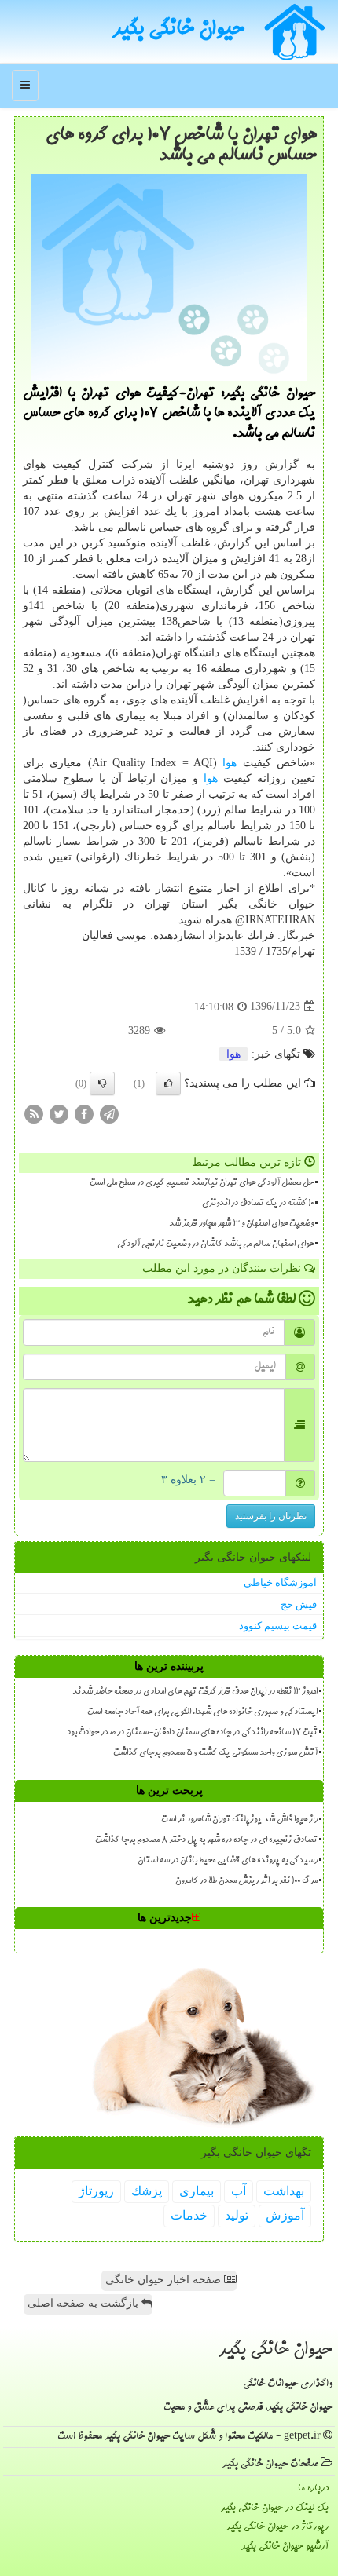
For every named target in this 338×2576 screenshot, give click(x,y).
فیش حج (299, 1604)
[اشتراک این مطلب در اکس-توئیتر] (59, 1113)
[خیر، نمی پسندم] (102, 1083)
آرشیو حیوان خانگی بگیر (285, 2547)
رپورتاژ (96, 2191)
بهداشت (284, 2191)
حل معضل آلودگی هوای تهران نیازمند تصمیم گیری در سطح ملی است (202, 1183)
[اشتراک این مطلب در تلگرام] (109, 1113)
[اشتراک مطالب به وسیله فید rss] (34, 1113)
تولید (237, 2215)
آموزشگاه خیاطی (280, 1582)
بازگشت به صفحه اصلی (84, 2303)
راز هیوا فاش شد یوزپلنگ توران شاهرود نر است (239, 1820)
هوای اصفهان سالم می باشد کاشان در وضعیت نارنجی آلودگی (215, 1244)
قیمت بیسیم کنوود (278, 1626)
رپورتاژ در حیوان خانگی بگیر (277, 2527)
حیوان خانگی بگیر (178, 31)
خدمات (189, 2215)
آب (239, 2191)
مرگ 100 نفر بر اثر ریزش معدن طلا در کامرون (246, 1881)
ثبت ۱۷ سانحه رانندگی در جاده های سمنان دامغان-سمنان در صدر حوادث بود (192, 1733)
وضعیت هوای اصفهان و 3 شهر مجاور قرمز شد (241, 1224)
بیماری (197, 2191)
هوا (230, 763)
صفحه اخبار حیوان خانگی (165, 2280)
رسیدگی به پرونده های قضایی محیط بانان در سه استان (228, 1861)
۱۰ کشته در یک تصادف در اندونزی (258, 1204)
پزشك (147, 2191)
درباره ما (313, 2488)
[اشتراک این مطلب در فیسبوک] (84, 1113)
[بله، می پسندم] (168, 1083)
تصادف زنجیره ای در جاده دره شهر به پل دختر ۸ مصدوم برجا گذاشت (206, 1840)
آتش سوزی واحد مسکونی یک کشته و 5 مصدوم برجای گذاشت (215, 1753)
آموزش (285, 2215)
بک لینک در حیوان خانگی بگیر (275, 2508)
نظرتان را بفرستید (271, 1516)
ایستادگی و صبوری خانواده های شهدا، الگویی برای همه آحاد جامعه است (202, 1712)
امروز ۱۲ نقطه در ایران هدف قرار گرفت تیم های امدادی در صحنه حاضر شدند (195, 1692)
